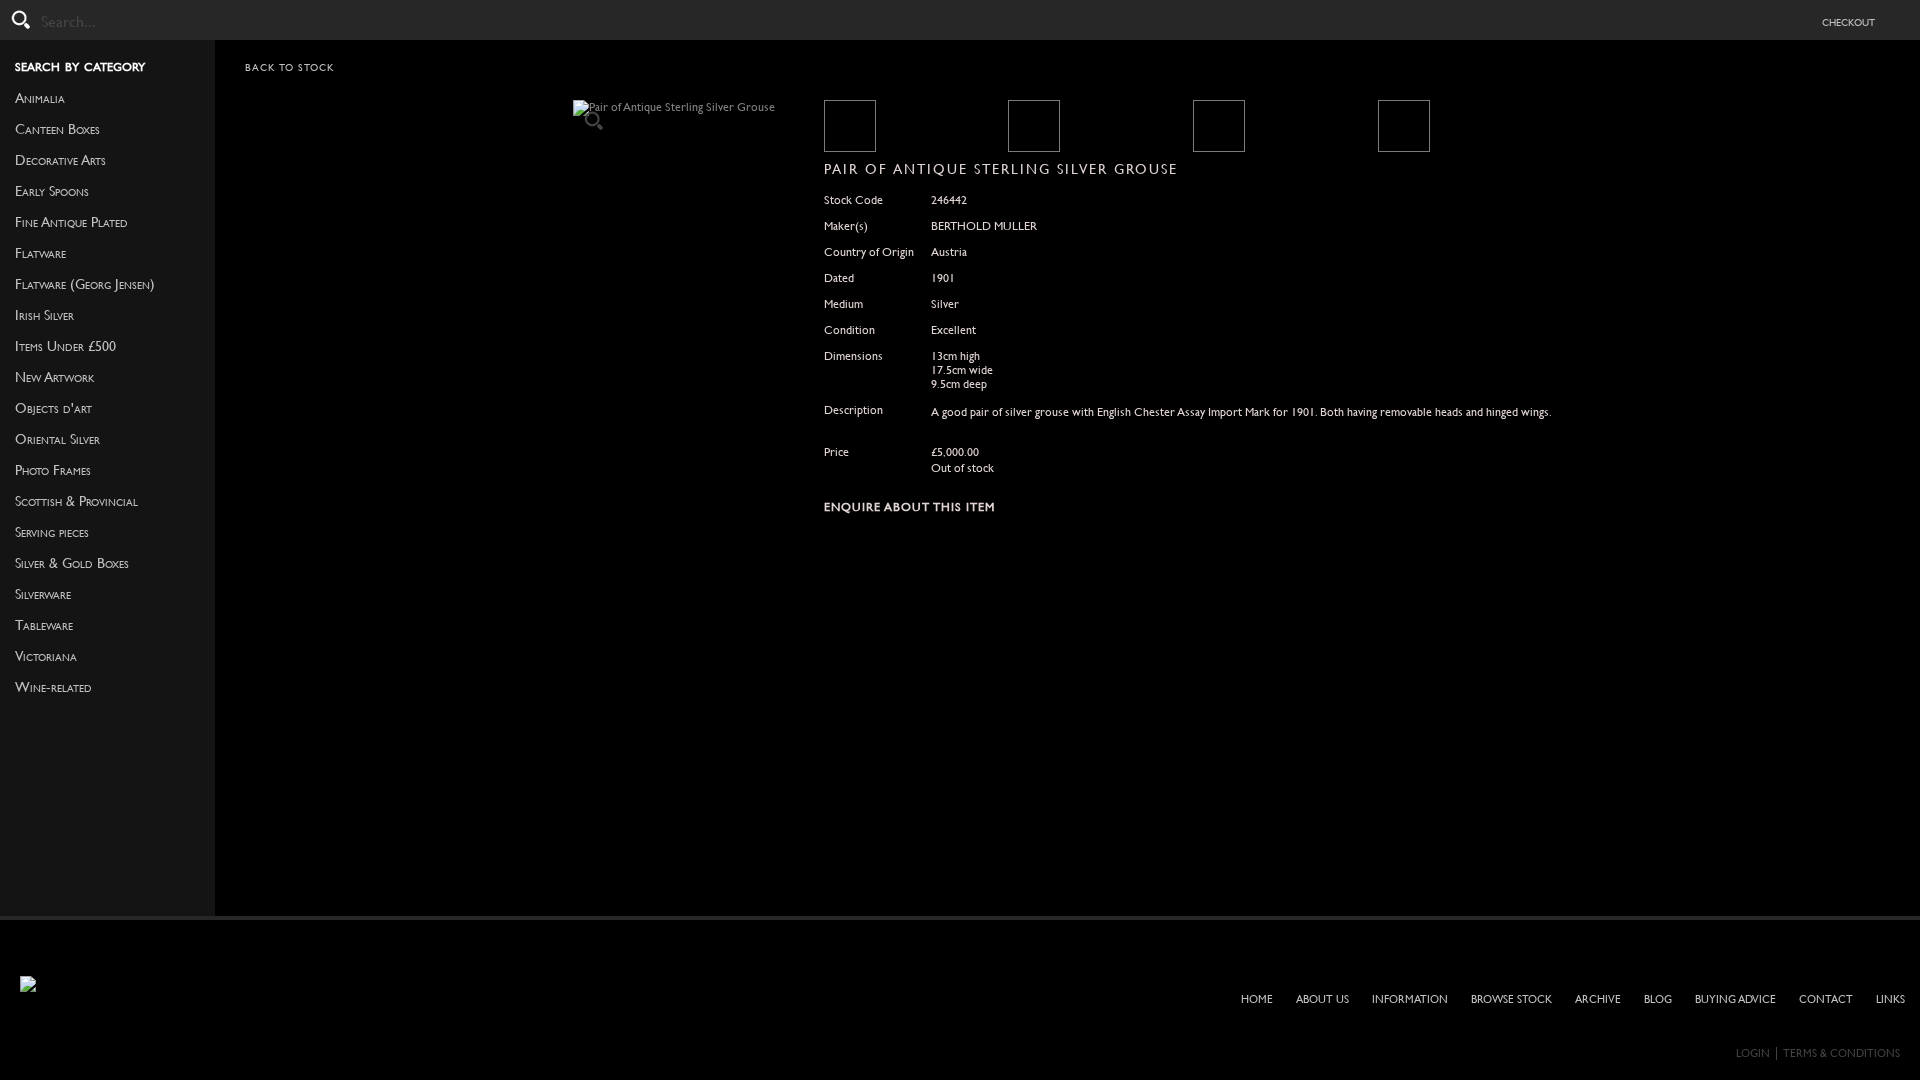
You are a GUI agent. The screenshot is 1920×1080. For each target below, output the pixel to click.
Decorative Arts (60, 160)
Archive (1598, 999)
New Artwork (55, 377)
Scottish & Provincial (76, 501)
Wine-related (53, 687)
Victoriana (46, 656)
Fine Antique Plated (71, 222)
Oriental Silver (57, 439)
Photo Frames (53, 470)
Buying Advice (1735, 999)
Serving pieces (52, 532)
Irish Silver (44, 315)
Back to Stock (290, 67)
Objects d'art (53, 408)
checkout (1848, 21)
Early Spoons (52, 191)
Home (1257, 999)
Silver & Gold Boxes (72, 563)
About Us (1322, 999)
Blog (1658, 999)
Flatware (40, 253)
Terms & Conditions (1841, 1053)
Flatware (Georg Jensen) (85, 284)
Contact (1826, 999)
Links (1890, 999)
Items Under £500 (65, 346)
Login (1753, 1053)
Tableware (44, 625)
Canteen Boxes (57, 129)
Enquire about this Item (909, 507)
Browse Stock (1511, 999)
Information (1410, 999)
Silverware (43, 594)
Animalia (40, 98)
